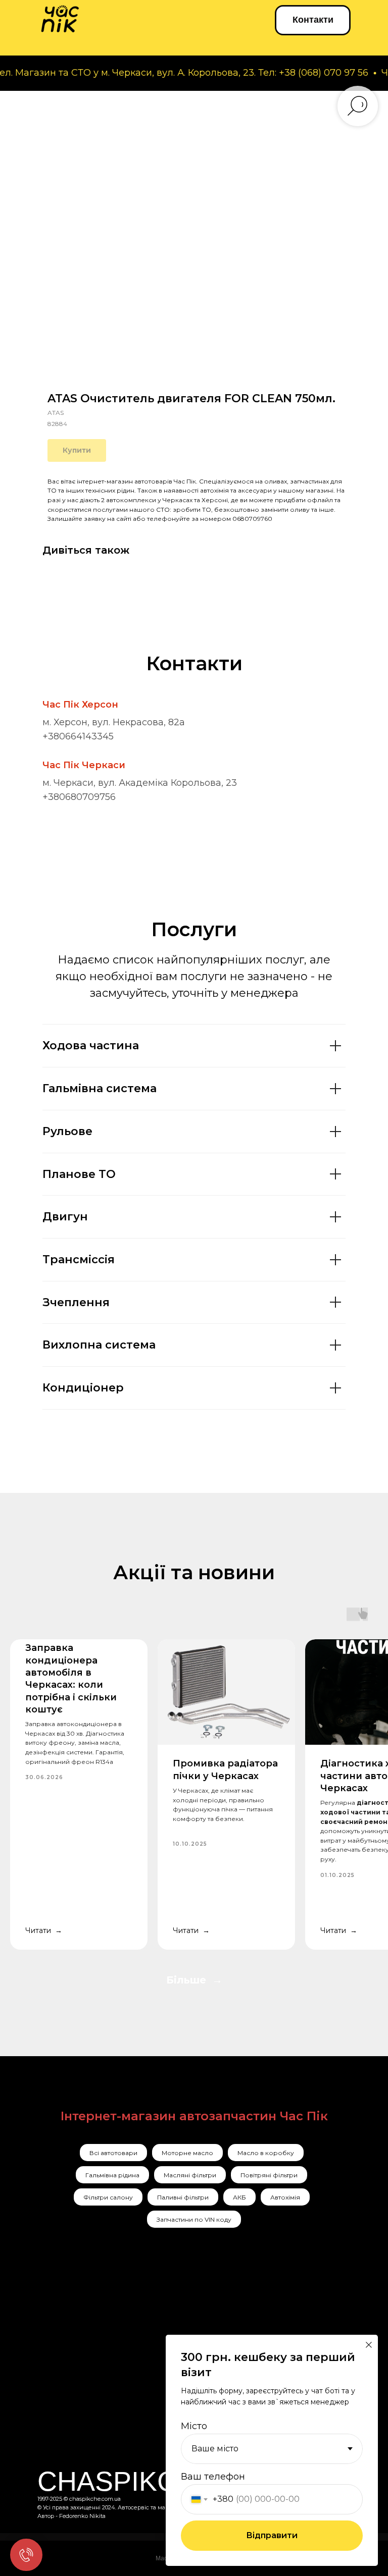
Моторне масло (187, 2153)
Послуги (176, 2331)
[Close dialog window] (369, 2345)
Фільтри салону (108, 2197)
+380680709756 (79, 797)
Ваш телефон (213, 2477)
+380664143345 (78, 736)
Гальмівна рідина (112, 2175)
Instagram (69, 2331)
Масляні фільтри (190, 2175)
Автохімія (285, 2197)
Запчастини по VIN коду (194, 2219)
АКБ (239, 2197)
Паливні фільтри (183, 2197)
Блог (164, 2410)
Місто (194, 2426)
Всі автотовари (113, 2153)
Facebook (68, 2352)
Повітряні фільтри (269, 2175)
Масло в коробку (266, 2153)
